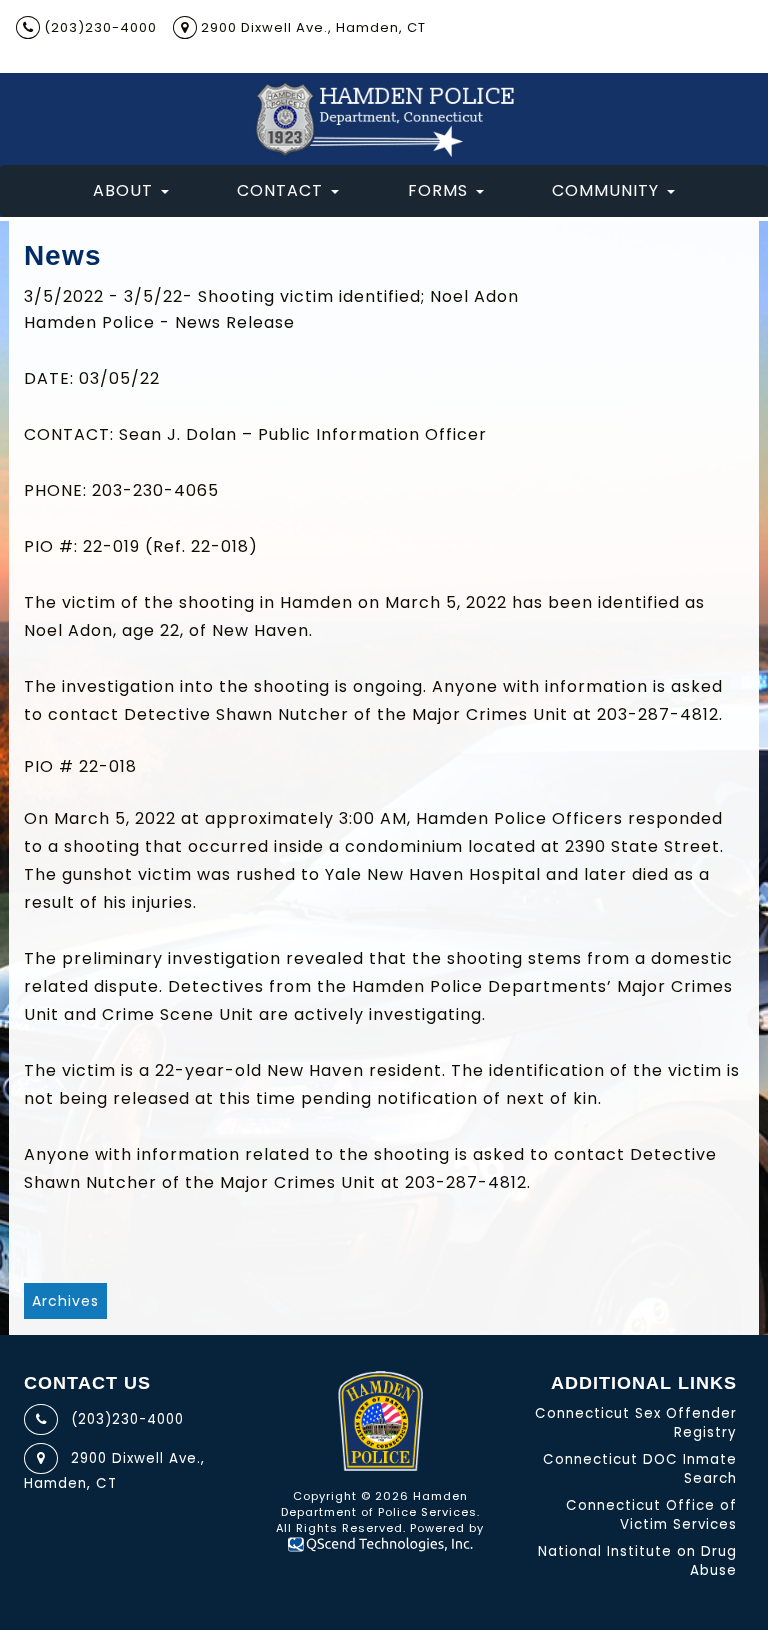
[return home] (384, 119)
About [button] (123, 190)
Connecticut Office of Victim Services (651, 1515)
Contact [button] (280, 190)
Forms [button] (438, 190)
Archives (65, 1301)
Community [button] (605, 190)
